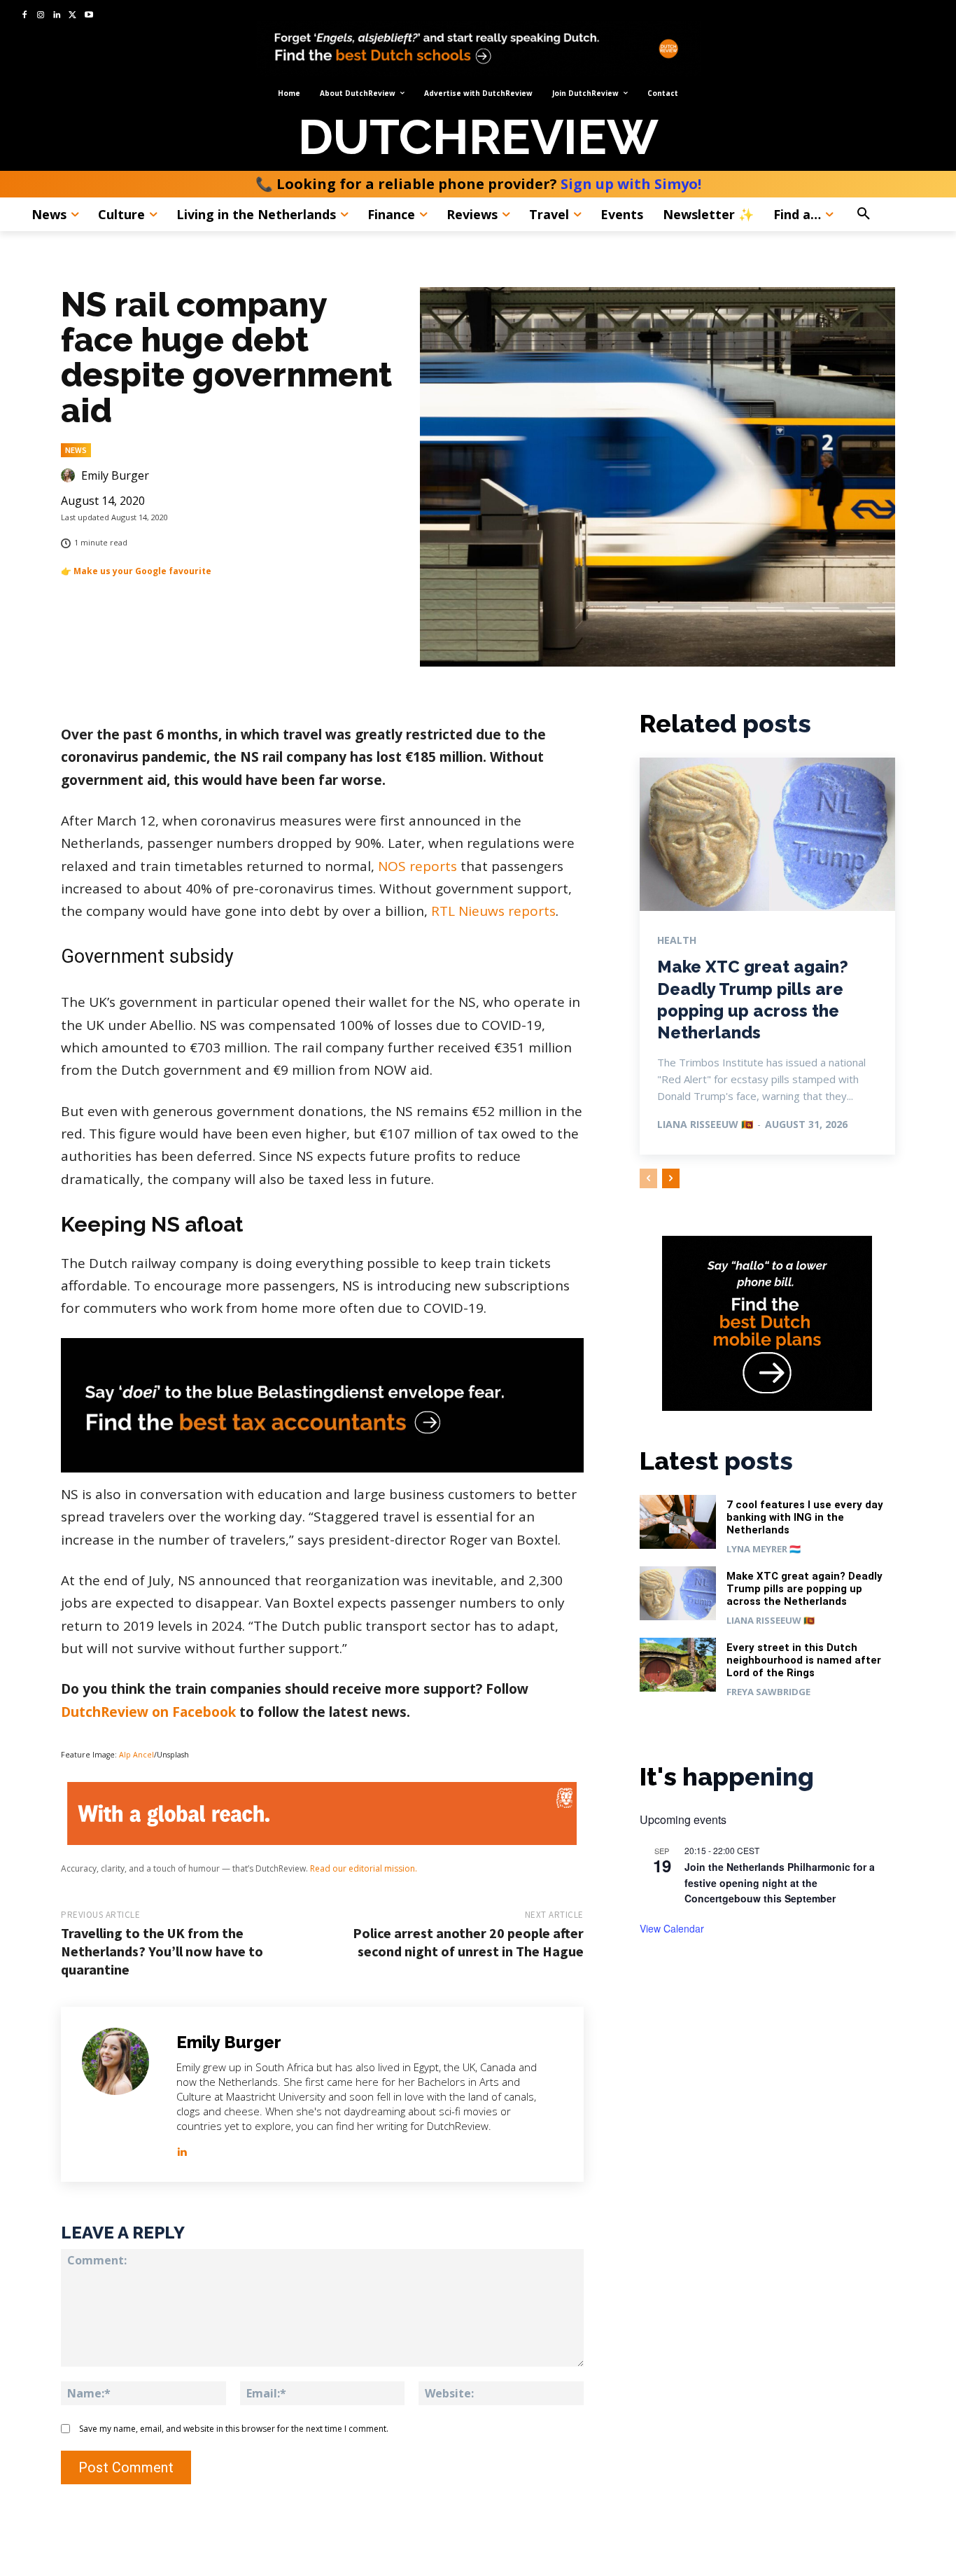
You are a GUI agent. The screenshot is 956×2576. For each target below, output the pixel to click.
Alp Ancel (136, 1755)
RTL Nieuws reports (493, 911)
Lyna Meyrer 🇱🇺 (764, 1549)
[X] (72, 16)
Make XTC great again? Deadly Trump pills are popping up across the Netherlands (804, 1589)
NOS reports (417, 866)
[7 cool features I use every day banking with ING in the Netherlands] (678, 1522)
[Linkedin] (57, 16)
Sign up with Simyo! (631, 184)
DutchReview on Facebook (148, 1712)
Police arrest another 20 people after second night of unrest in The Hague (468, 1942)
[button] (893, 214)
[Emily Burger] (70, 475)
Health (677, 940)
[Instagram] (41, 16)
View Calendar (672, 1928)
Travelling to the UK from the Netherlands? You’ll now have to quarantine (162, 1951)
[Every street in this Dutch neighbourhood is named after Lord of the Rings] (678, 1665)
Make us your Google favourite (142, 571)
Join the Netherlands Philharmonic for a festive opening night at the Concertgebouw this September (780, 1882)
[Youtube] (89, 16)
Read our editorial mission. (364, 1868)
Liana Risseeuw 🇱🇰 (705, 1124)
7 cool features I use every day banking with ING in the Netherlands (805, 1517)
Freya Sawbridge (768, 1692)
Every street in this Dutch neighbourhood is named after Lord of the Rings (804, 1660)
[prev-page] (648, 1178)
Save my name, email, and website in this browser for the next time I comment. (234, 2429)
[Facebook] (25, 16)
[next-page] (671, 1178)
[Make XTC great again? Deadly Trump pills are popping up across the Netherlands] (767, 834)
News (76, 450)
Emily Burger (115, 475)
